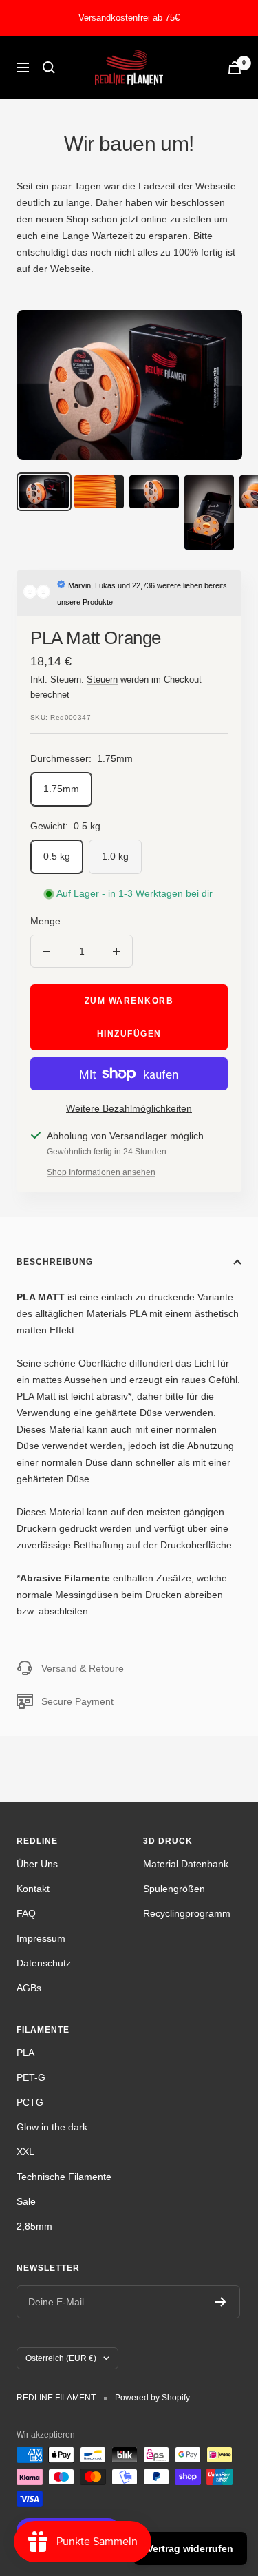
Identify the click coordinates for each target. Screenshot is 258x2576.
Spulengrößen (174, 1889)
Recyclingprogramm (187, 1913)
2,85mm (34, 2226)
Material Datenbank (186, 1864)
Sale (26, 2201)
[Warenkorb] (235, 68)
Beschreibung (55, 1262)
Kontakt (33, 1889)
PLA (25, 2053)
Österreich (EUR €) (61, 2358)
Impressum (41, 1938)
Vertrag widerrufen (190, 2548)
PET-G (31, 2077)
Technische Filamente (64, 2177)
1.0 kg (115, 856)
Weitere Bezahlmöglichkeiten (129, 1108)
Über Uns (37, 1864)
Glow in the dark (52, 2127)
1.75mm (61, 789)
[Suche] (49, 67)
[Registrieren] (221, 2302)
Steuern (102, 679)
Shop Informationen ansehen (101, 1172)
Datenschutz (44, 1963)
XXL (25, 2152)
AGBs (29, 1988)
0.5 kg (57, 856)
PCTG (30, 2102)
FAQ (26, 1913)
